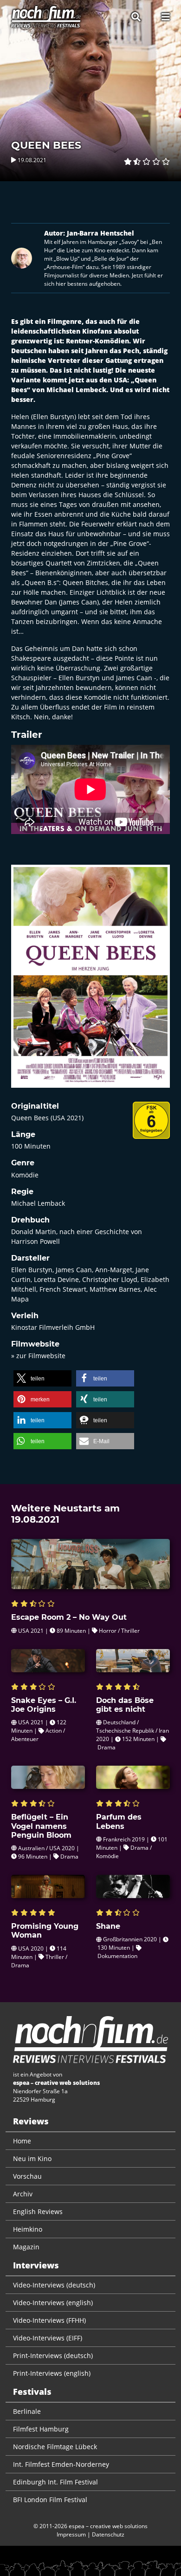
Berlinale (27, 2411)
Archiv (23, 2194)
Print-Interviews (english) (52, 2373)
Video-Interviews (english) (53, 2303)
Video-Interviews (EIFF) (48, 2338)
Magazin (26, 2247)
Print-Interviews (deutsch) (53, 2356)
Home (22, 2141)
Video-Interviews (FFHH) (49, 2320)
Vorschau (27, 2176)
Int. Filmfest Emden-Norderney (61, 2464)
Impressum (71, 2534)
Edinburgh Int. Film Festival (55, 2482)
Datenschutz (108, 2534)
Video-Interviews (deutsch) (54, 2285)
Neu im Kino (32, 2159)
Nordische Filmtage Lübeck (55, 2447)
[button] (42, 1378)
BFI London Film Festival (50, 2500)
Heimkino (28, 2229)
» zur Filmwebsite (38, 1356)
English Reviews (38, 2211)
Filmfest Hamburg (41, 2429)
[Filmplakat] (90, 982)
